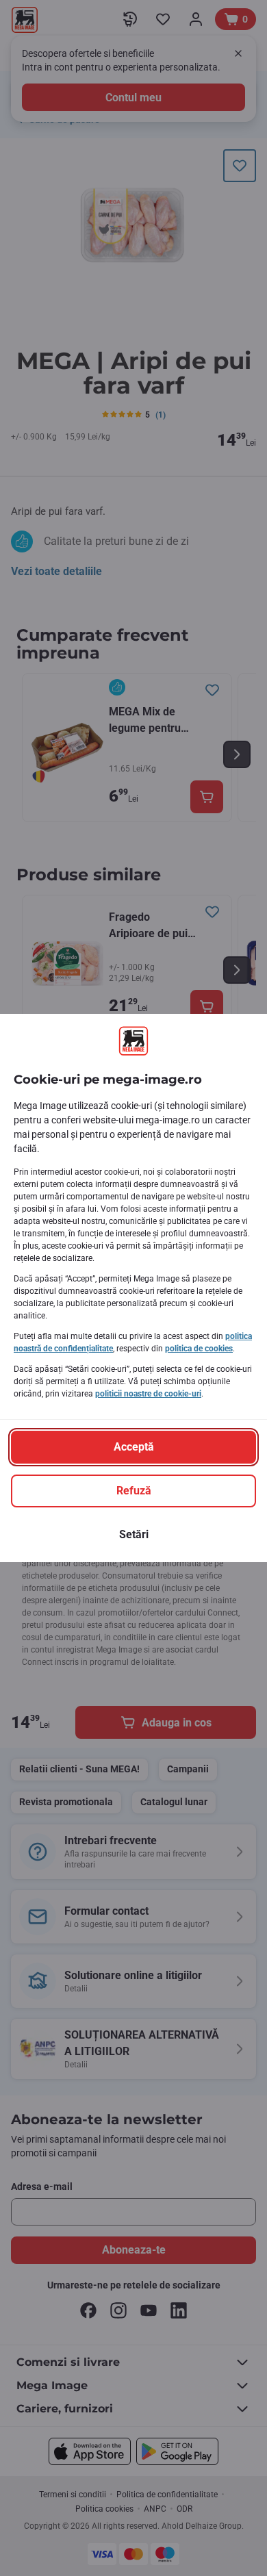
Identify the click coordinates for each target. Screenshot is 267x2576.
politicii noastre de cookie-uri (148, 1394)
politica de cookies (199, 1349)
